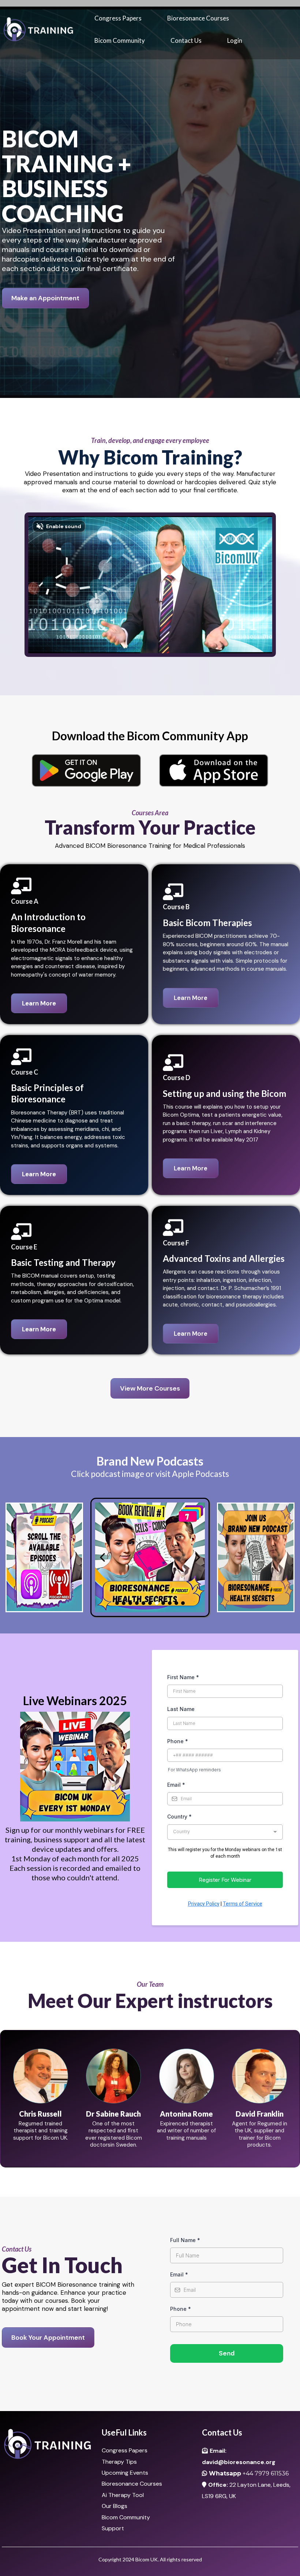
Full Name (185, 2240)
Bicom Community (120, 40)
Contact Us (186, 40)
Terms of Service (243, 1904)
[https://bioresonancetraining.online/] (50, 2444)
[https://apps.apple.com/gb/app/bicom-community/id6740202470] (214, 770)
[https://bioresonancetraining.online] (38, 29)
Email (176, 1785)
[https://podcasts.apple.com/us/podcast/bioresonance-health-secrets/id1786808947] (44, 1557)
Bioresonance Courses (198, 18)
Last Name (181, 1709)
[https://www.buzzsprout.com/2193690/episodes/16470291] (150, 1557)
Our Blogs (115, 2506)
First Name (183, 1677)
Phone (178, 1741)
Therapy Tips (119, 2462)
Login (235, 40)
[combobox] (225, 1832)
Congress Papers (118, 18)
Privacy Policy (204, 1904)
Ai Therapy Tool (123, 2495)
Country (179, 1817)
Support (113, 2528)
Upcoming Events (125, 2473)
